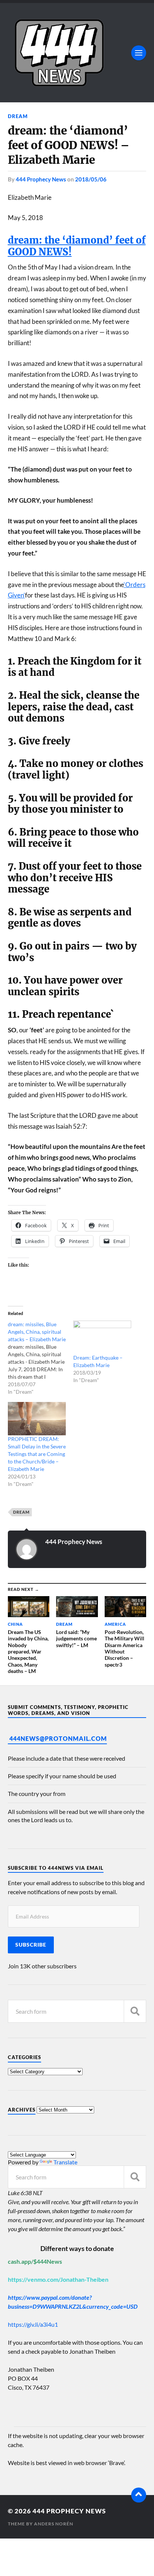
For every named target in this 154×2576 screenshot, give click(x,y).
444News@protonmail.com (58, 1738)
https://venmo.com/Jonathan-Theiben (58, 2279)
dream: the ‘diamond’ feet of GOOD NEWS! (77, 246)
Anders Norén (54, 2524)
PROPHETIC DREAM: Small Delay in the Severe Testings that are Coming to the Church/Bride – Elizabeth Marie (37, 1454)
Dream (18, 116)
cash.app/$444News (35, 2261)
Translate (65, 2162)
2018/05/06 (91, 179)
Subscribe (31, 1945)
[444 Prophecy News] (77, 53)
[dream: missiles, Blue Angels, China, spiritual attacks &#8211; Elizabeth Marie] (41, 1358)
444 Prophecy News (41, 179)
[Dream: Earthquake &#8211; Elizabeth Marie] (102, 1337)
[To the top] (139, 2495)
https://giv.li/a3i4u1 (33, 2324)
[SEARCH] (135, 2011)
